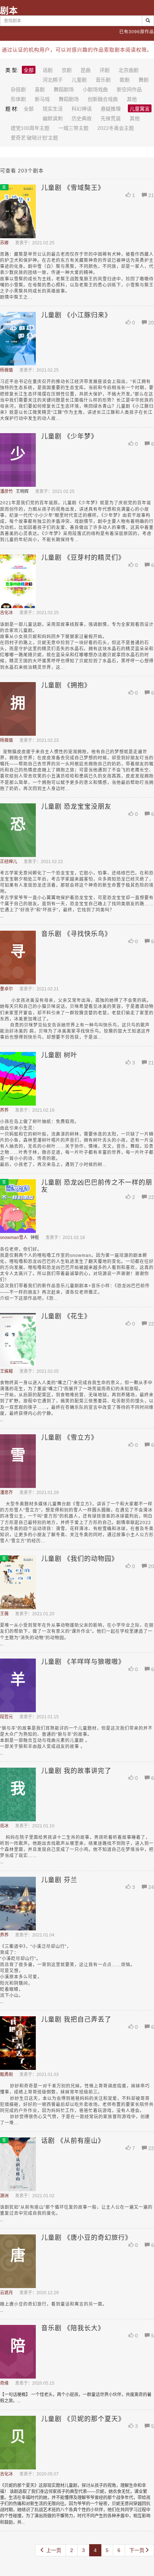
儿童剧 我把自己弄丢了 (76, 2019)
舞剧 (144, 80)
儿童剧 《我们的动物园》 (80, 1559)
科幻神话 (82, 109)
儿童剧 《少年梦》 (69, 436)
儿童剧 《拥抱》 (66, 685)
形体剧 (18, 99)
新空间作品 (129, 89)
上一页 (53, 2550)
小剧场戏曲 (95, 89)
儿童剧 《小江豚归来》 (76, 315)
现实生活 (53, 109)
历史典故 (82, 118)
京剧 (67, 70)
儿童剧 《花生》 (66, 1316)
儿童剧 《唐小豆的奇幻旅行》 (86, 2238)
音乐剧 (103, 80)
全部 (29, 70)
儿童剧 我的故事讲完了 (76, 1771)
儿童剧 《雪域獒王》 (73, 188)
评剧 (105, 70)
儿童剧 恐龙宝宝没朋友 (76, 807)
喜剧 (40, 89)
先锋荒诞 (111, 118)
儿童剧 (79, 80)
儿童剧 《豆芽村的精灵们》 (83, 558)
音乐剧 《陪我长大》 (73, 2328)
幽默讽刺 (53, 118)
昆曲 (86, 70)
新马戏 (42, 99)
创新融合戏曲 (103, 99)
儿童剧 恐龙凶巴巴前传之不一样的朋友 (97, 1186)
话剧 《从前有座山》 (73, 2141)
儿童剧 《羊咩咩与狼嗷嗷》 (83, 1662)
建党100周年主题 (30, 128)
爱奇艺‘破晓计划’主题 (34, 138)
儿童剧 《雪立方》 (69, 1438)
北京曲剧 (129, 70)
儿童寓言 (140, 109)
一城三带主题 (73, 128)
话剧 (48, 70)
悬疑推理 (111, 109)
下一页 (137, 2550)
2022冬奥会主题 (116, 128)
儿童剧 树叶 (59, 1055)
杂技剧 (18, 89)
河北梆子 (53, 80)
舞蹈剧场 (64, 89)
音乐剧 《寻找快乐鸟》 (76, 934)
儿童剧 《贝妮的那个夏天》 (83, 2419)
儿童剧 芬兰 (59, 1880)
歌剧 (125, 80)
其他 (132, 99)
